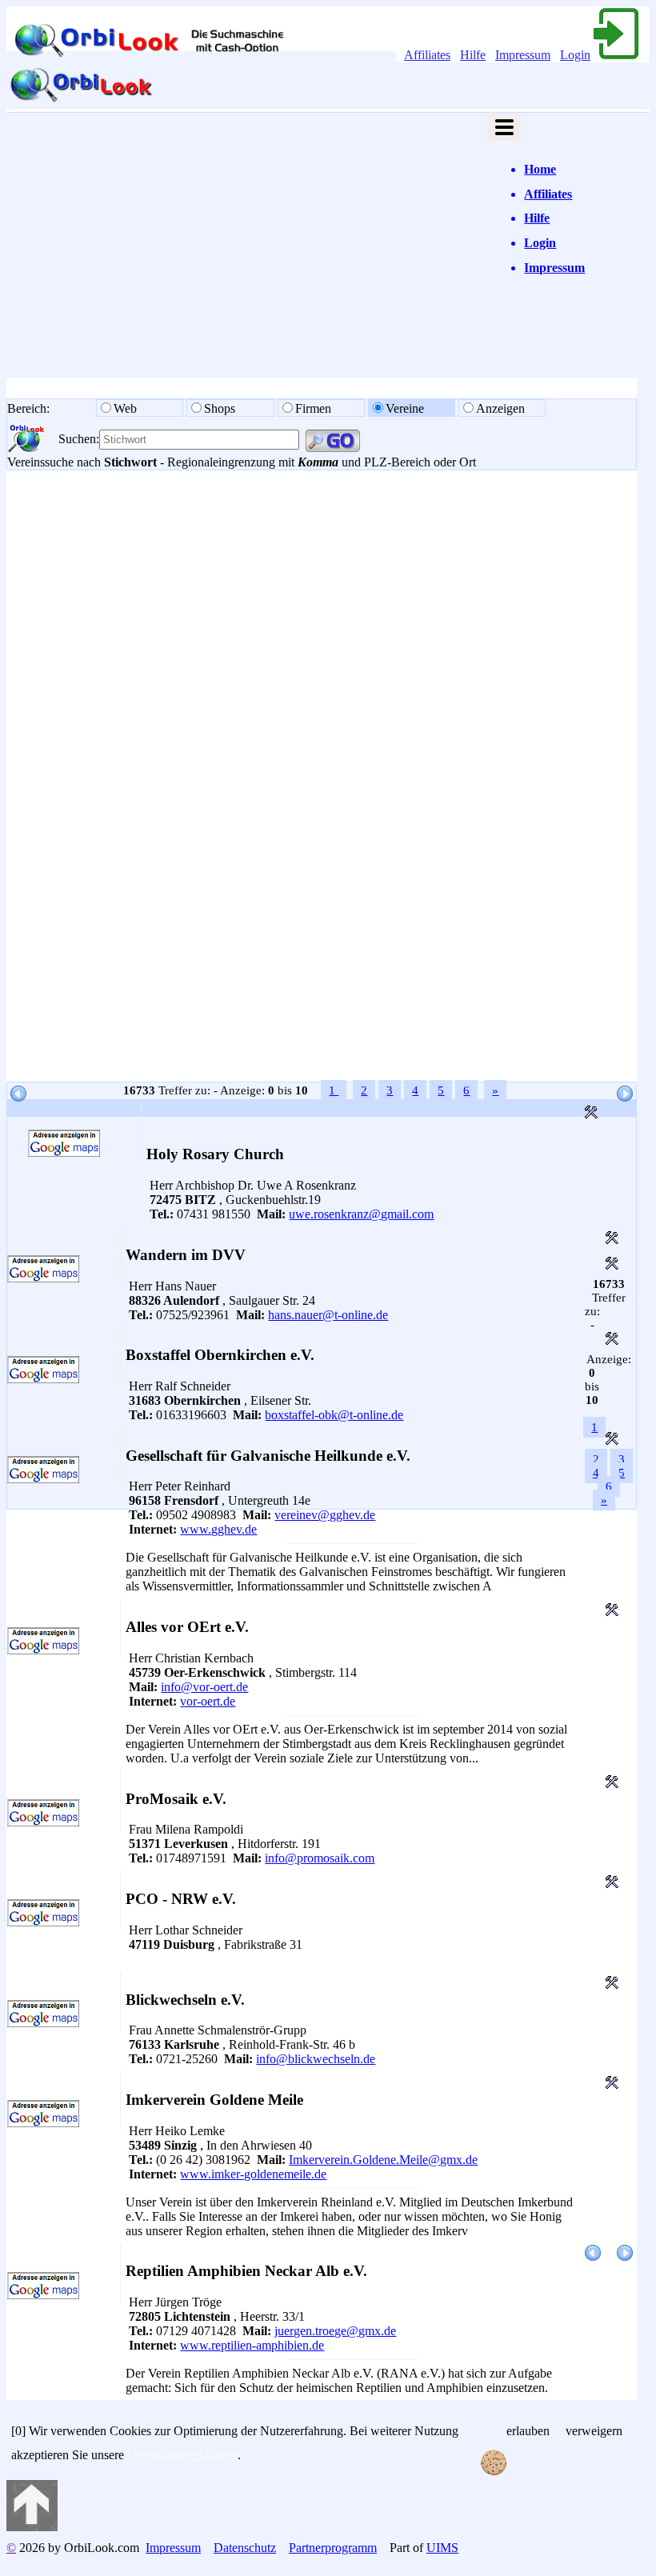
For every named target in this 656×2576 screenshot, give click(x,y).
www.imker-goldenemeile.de (253, 2174)
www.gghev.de (218, 1529)
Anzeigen (500, 408)
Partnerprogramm (333, 2548)
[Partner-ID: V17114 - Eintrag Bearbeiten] (612, 1884)
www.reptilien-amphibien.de (252, 2345)
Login (575, 55)
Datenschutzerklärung (182, 2455)
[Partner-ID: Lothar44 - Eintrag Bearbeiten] (612, 1784)
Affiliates (427, 55)
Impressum (523, 55)
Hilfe (473, 55)
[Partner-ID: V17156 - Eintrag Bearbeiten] (612, 1265)
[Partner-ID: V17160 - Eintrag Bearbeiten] (591, 1114)
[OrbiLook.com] (82, 101)
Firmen (313, 408)
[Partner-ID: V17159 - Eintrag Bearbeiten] (612, 1240)
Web (127, 408)
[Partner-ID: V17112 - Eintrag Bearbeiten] (612, 1984)
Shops (221, 408)
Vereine (405, 408)
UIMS (442, 2548)
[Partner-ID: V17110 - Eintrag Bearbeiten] (612, 2084)
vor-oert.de (208, 1701)
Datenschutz (245, 2548)
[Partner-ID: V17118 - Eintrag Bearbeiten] (612, 1612)
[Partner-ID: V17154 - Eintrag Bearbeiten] (612, 1440)
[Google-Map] (64, 1152)
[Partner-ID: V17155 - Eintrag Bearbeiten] (612, 1340)
